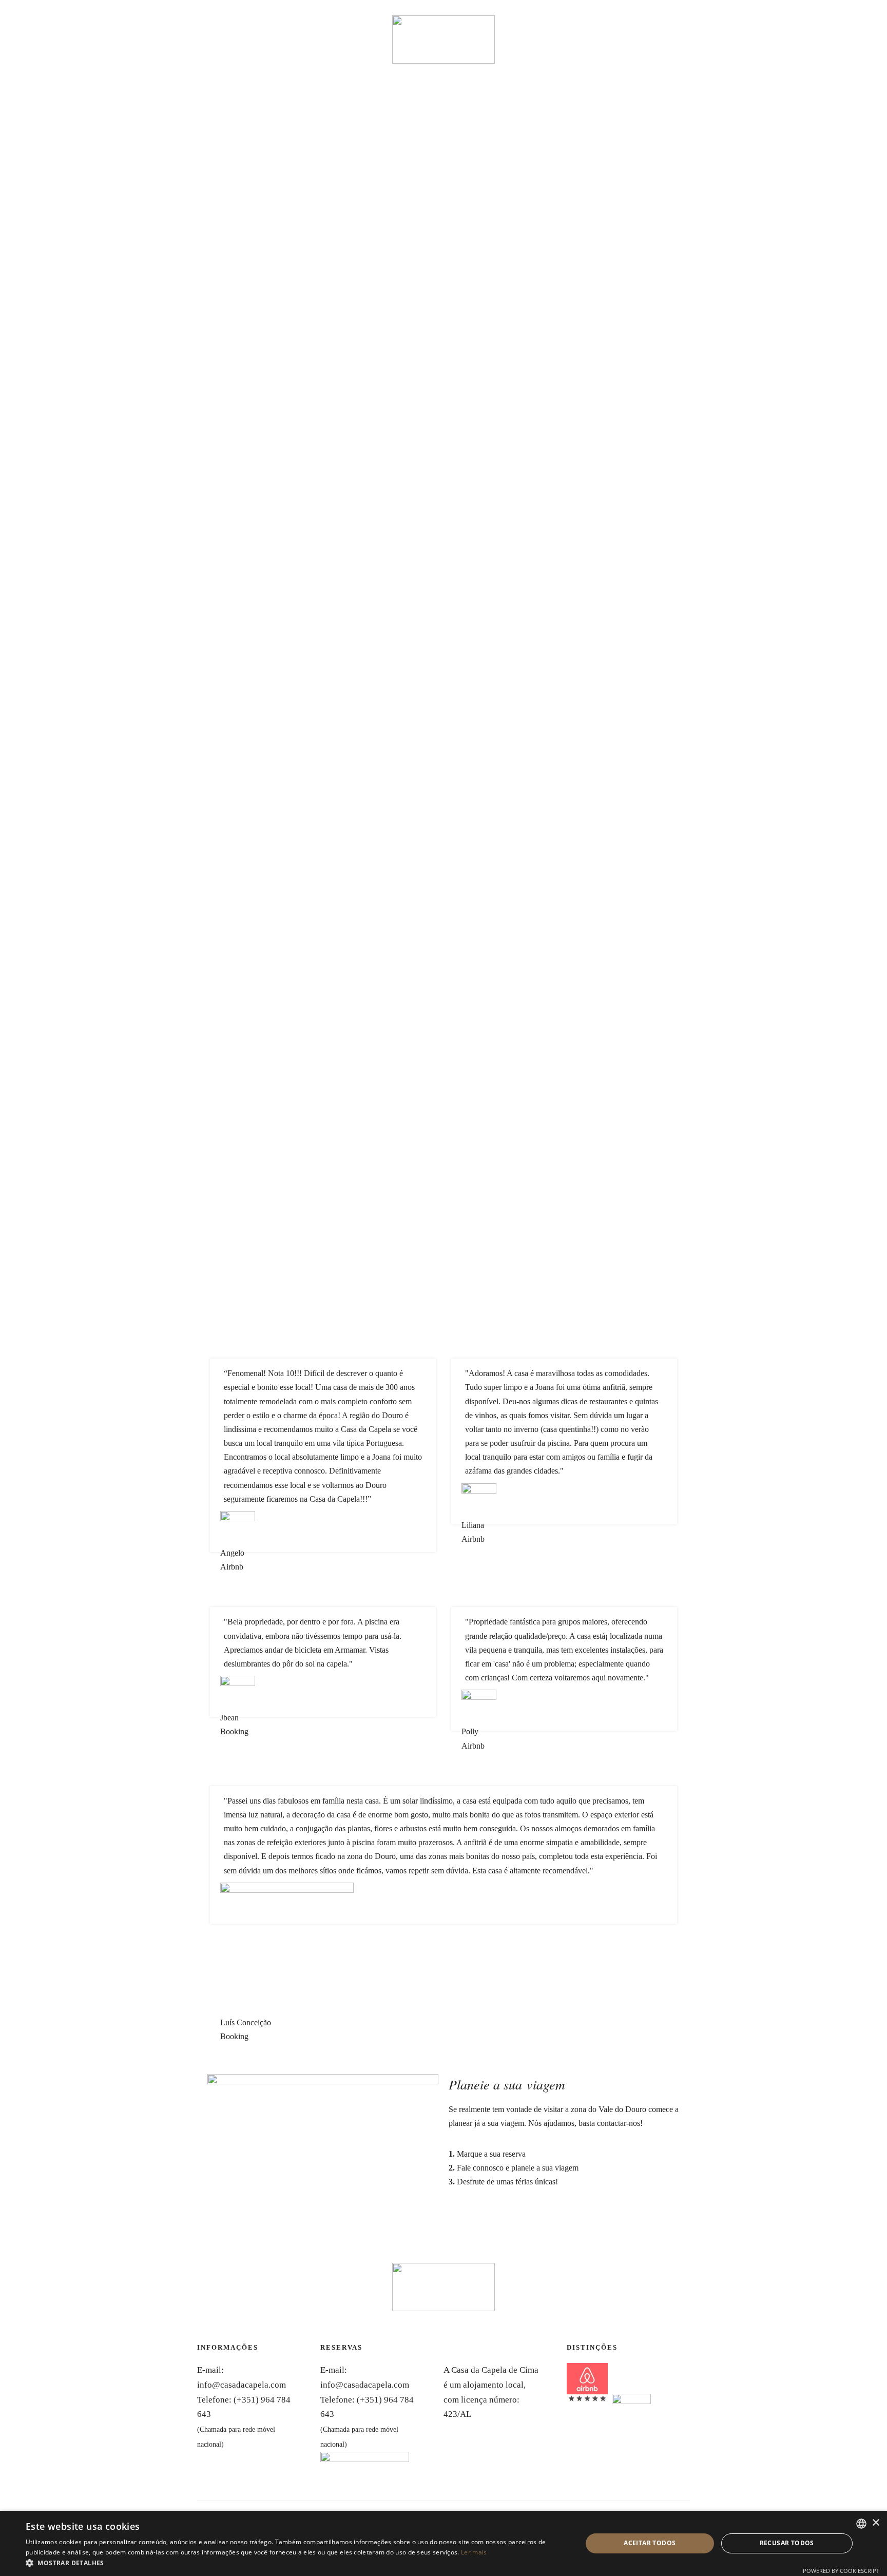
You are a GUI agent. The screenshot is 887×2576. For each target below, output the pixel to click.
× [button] (875, 2523)
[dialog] (444, 2543)
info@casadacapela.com (242, 2385)
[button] (296, 2563)
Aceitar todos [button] (650, 2543)
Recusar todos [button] (787, 2543)
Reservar (87, 24)
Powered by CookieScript (841, 2571)
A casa (33, 24)
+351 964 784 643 (842, 22)
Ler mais (474, 2552)
